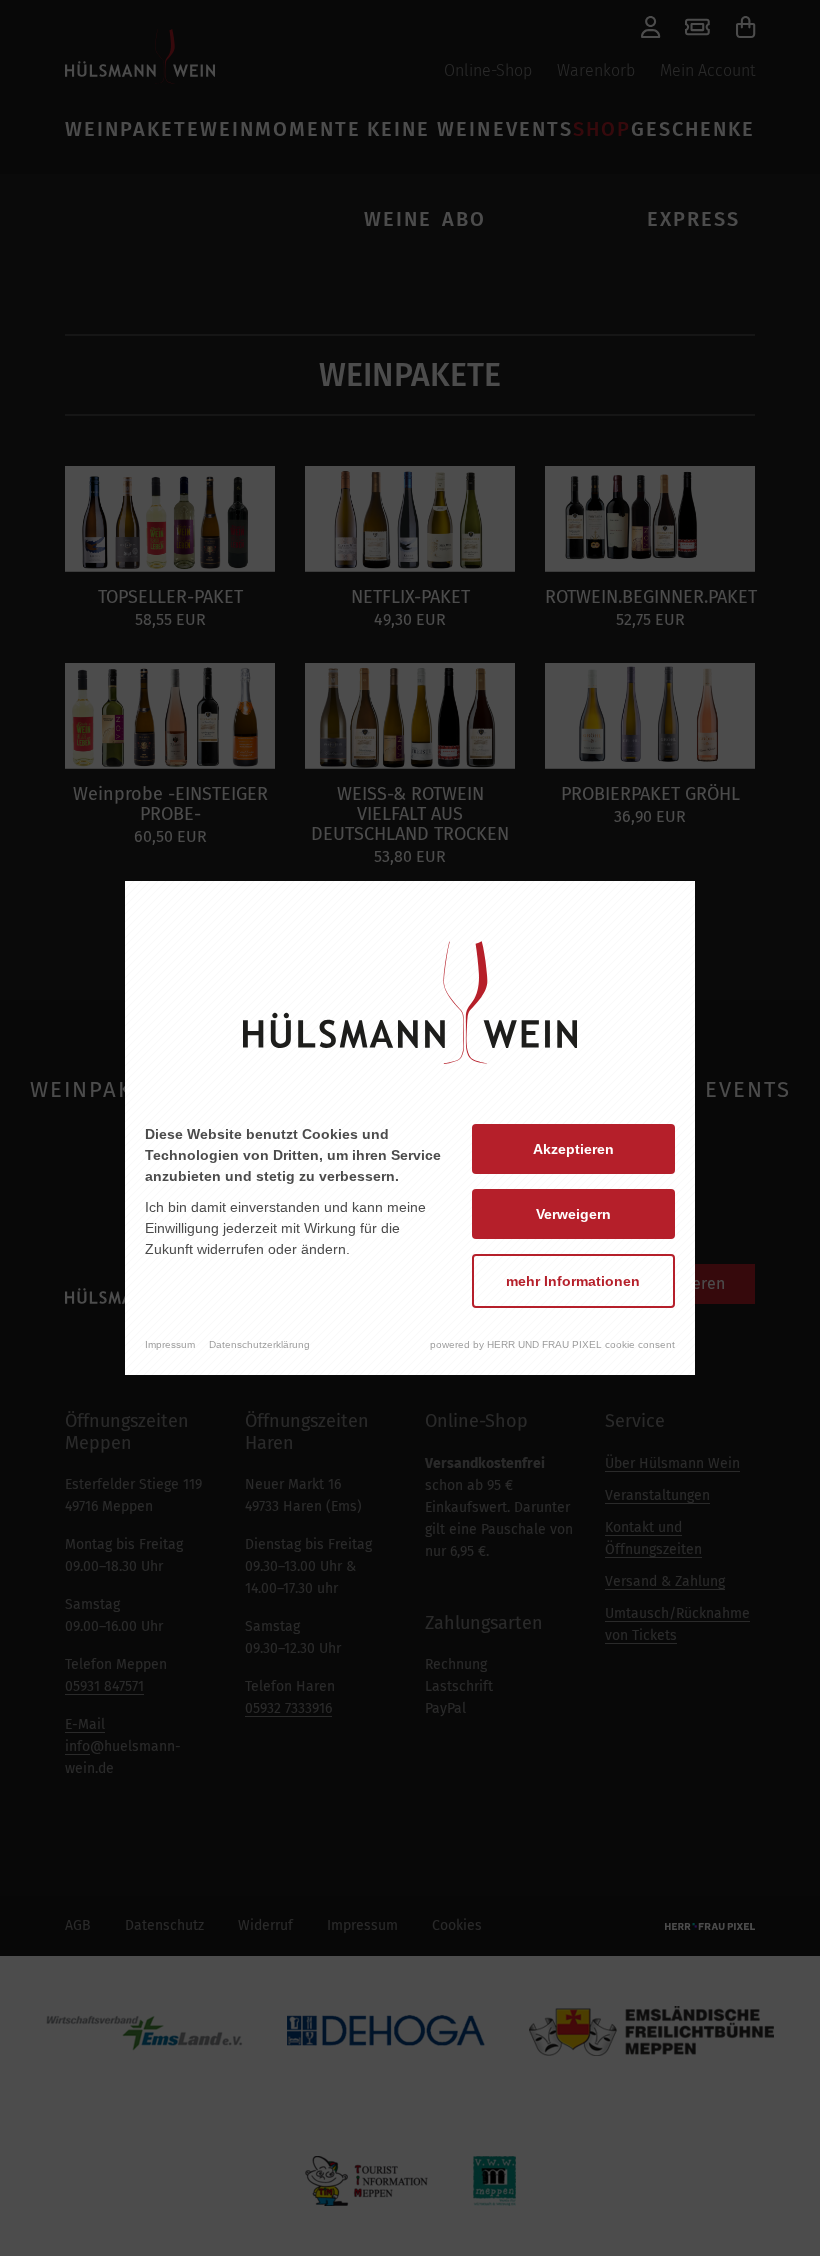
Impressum (170, 1344)
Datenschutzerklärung (259, 1344)
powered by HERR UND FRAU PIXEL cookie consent (552, 1344)
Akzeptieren (573, 1149)
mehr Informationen (573, 1281)
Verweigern (573, 1214)
